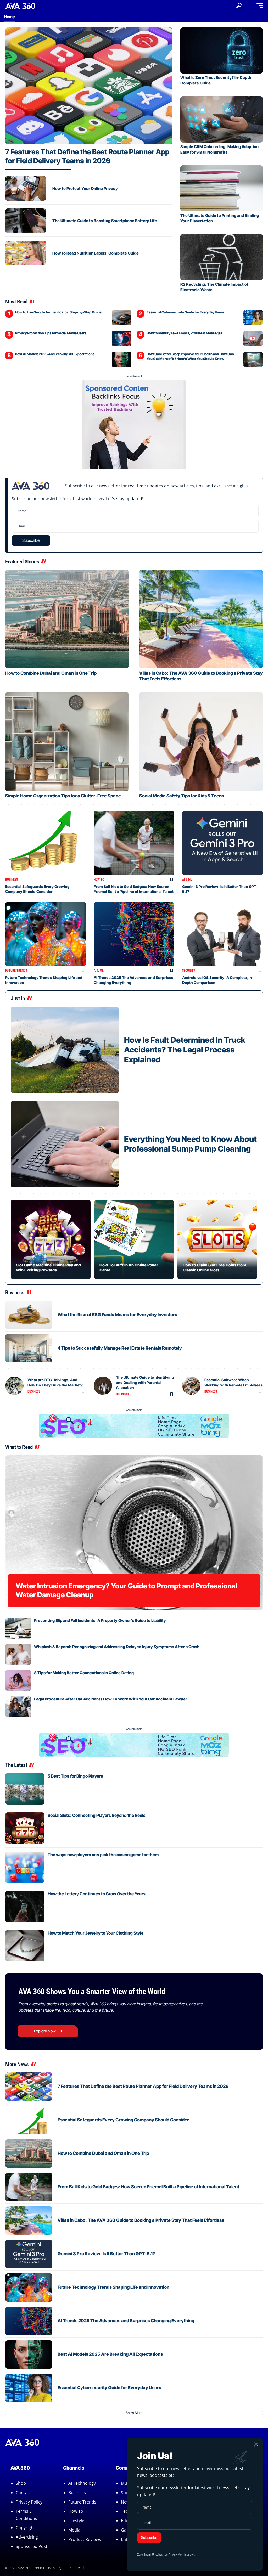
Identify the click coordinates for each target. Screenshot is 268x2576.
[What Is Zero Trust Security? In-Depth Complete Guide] (222, 50)
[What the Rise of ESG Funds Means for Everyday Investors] (29, 1315)
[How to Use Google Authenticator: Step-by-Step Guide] (122, 318)
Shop (21, 2483)
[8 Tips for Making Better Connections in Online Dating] (18, 1681)
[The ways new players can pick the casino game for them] (25, 1867)
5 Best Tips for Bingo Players (75, 1776)
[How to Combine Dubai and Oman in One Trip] (67, 619)
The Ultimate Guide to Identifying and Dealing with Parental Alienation (145, 1382)
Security (189, 971)
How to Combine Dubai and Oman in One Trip (51, 673)
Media (74, 2530)
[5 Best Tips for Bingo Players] (25, 1789)
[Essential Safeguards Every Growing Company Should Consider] (46, 843)
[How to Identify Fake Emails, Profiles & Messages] (253, 339)
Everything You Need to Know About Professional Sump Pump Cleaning (190, 1144)
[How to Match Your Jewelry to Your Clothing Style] (25, 1946)
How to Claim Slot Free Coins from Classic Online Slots (214, 1267)
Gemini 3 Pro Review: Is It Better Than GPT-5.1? (106, 2254)
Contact (23, 2493)
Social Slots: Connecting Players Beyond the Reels (97, 1815)
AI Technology (82, 2483)
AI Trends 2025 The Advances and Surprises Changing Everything (126, 2321)
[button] (239, 5)
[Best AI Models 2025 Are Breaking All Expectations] (122, 359)
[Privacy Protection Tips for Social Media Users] (122, 339)
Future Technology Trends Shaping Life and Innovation (113, 2287)
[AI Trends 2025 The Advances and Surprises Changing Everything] (134, 934)
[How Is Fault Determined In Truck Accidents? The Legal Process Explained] (65, 1050)
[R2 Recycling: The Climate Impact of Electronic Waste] (222, 257)
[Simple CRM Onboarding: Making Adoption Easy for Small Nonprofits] (222, 119)
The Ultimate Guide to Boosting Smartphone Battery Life (105, 221)
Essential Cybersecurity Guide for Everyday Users (185, 312)
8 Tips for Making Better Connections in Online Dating (84, 1673)
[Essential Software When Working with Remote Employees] (191, 1386)
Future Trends (16, 971)
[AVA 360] (20, 5)
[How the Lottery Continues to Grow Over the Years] (25, 1907)
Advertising (27, 2537)
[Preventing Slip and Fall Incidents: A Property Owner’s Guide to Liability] (18, 1628)
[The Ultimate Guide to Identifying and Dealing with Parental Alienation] (103, 1386)
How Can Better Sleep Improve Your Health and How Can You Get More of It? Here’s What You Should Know (190, 356)
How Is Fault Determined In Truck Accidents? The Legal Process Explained (185, 1050)
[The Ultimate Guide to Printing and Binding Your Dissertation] (222, 188)
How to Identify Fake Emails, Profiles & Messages (184, 333)
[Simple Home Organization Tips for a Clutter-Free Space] (67, 742)
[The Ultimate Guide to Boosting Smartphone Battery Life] (26, 221)
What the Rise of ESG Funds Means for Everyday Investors (117, 1315)
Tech (126, 2511)
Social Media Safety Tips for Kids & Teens (182, 796)
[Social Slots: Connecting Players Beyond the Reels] (25, 1828)
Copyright (25, 2528)
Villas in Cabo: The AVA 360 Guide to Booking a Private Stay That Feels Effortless (141, 2220)
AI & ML (187, 880)
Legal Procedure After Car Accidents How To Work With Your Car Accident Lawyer (111, 1699)
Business (12, 880)
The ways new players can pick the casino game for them (103, 1855)
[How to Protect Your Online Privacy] (26, 188)
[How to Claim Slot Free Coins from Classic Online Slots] (217, 1240)
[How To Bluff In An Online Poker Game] (134, 1240)
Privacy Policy (29, 2502)
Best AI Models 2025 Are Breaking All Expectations (55, 354)
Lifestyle (76, 2521)
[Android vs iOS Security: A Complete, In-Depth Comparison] (222, 934)
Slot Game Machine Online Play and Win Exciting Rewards (48, 1267)
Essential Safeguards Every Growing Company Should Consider (37, 889)
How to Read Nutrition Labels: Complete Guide (96, 253)
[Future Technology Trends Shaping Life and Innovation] (46, 934)
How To (99, 880)
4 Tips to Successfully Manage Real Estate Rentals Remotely (120, 1348)
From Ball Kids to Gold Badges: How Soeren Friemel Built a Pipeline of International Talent (134, 889)
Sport (126, 2493)
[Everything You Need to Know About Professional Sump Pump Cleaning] (65, 1144)
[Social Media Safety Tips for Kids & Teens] (201, 742)
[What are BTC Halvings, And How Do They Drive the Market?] (14, 1386)
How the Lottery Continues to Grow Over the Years (97, 1894)
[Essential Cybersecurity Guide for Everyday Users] (253, 318)
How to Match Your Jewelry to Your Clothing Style (96, 1933)
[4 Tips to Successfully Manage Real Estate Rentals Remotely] (29, 1348)
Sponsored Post (32, 2546)
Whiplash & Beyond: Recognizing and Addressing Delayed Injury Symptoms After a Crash (117, 1647)
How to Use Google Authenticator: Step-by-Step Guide (58, 312)
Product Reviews (85, 2539)
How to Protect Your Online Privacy (85, 188)
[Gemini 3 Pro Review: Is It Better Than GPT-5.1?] (222, 843)
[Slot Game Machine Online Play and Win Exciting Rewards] (51, 1240)
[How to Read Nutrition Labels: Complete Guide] (26, 253)
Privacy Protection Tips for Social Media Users (51, 333)
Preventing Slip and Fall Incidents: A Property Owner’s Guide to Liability (100, 1620)
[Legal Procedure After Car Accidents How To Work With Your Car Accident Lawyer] (18, 1707)
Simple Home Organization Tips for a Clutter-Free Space (63, 796)
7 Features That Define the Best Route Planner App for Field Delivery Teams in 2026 (87, 156)
